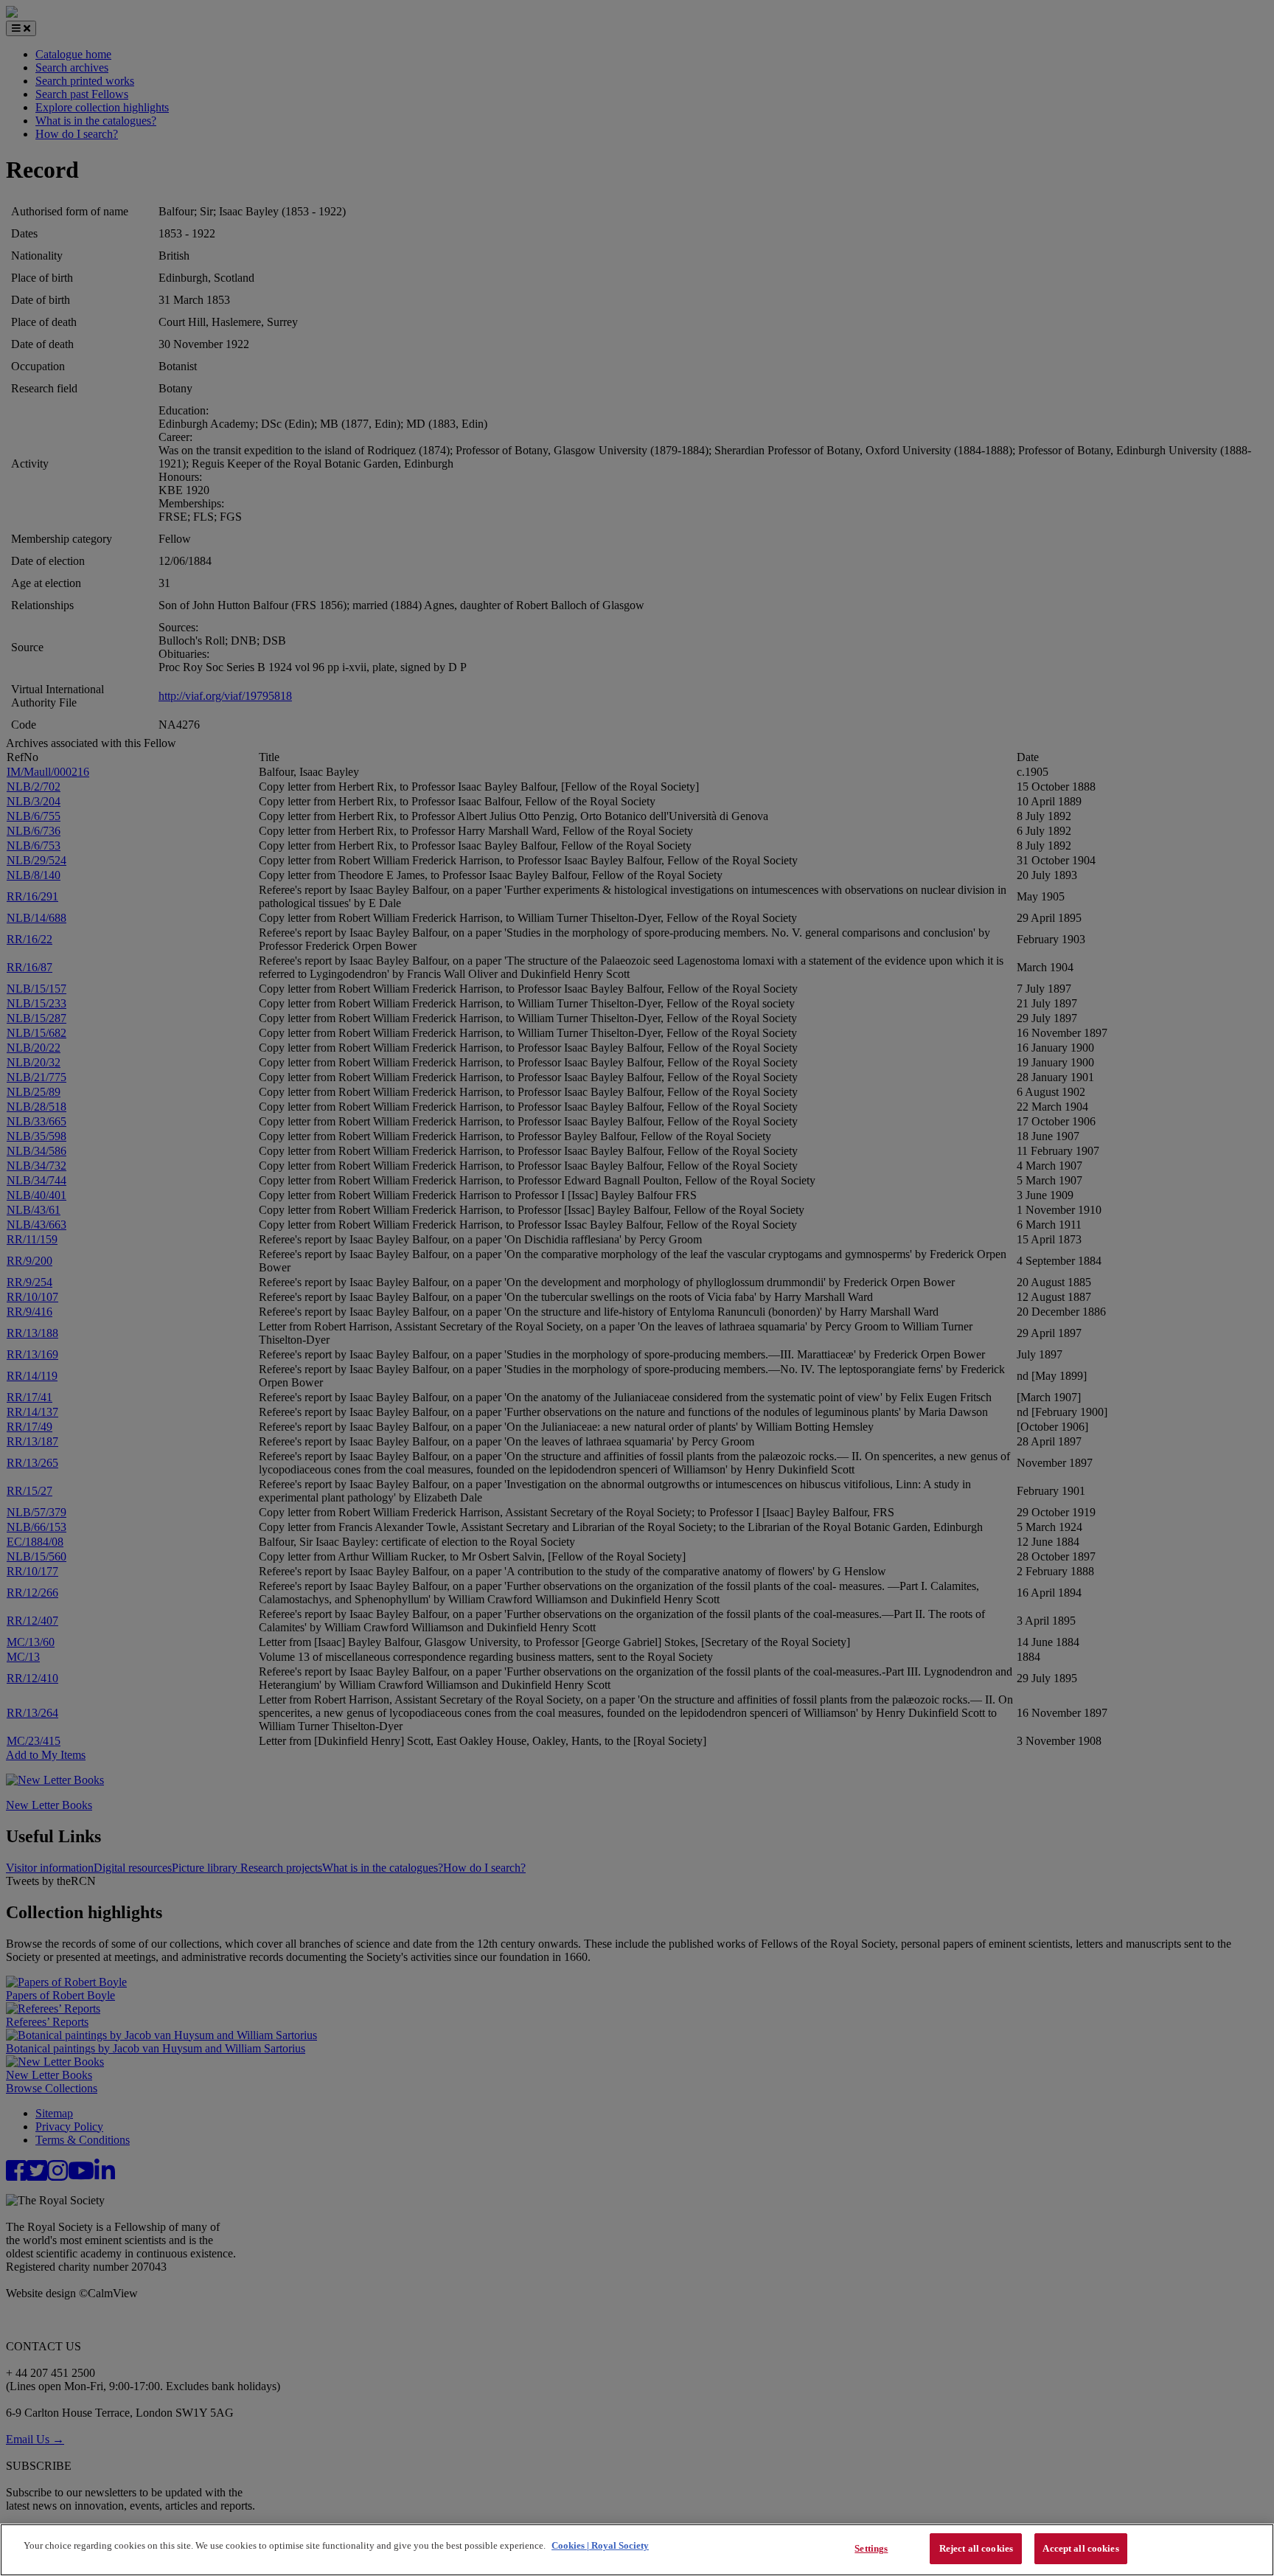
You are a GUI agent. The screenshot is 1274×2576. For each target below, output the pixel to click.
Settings (871, 2548)
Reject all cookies (976, 2548)
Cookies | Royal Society (600, 2545)
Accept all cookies (1080, 2548)
